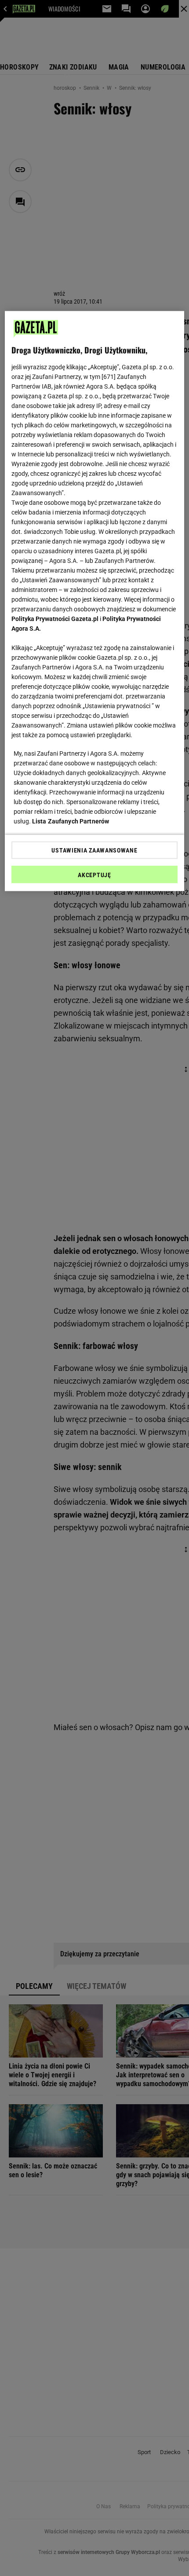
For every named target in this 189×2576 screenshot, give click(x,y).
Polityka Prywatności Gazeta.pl (55, 619)
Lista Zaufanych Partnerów (71, 821)
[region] (95, 601)
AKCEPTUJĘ (94, 875)
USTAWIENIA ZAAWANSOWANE (94, 850)
